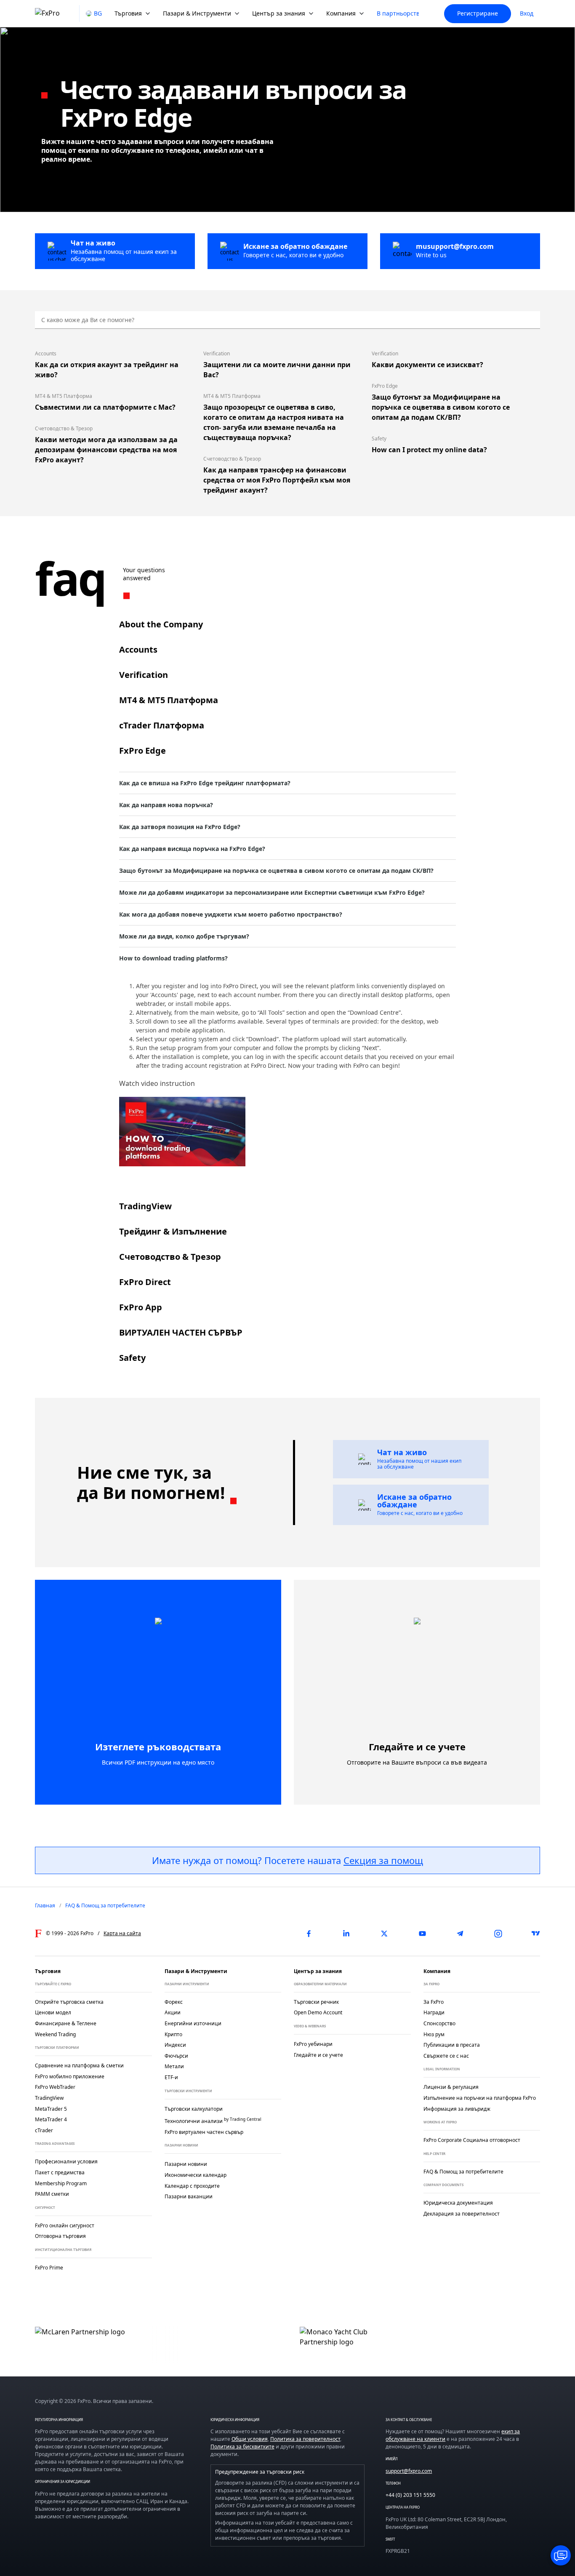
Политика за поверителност (305, 2439)
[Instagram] (498, 1933)
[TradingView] (536, 1933)
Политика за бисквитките (242, 2447)
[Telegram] (460, 1933)
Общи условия (250, 2439)
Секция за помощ (383, 1860)
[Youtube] (422, 1933)
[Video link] (182, 1132)
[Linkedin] (346, 1933)
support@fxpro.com (409, 2471)
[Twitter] (384, 1933)
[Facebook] (309, 1933)
